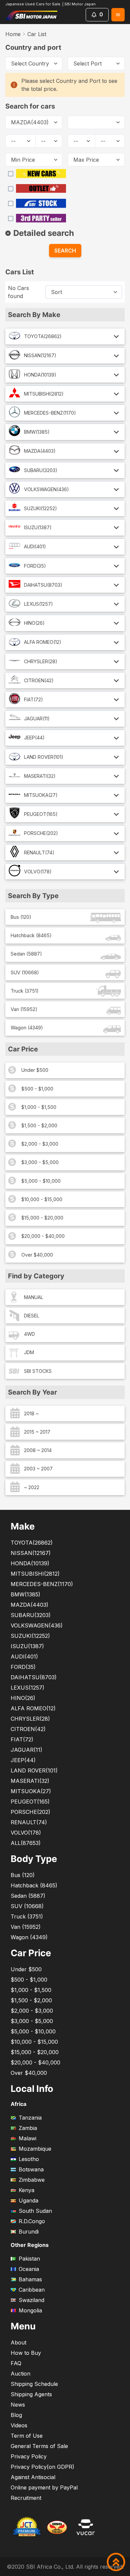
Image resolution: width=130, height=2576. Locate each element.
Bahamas (30, 2279)
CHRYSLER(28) (41, 661)
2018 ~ (31, 1413)
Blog (16, 2415)
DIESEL (32, 1316)
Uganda (28, 2200)
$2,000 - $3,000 (40, 1144)
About (18, 2342)
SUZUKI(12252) (40, 508)
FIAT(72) (33, 699)
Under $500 (35, 1070)
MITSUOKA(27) (41, 795)
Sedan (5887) (26, 954)
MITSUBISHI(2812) (44, 394)
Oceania (29, 2269)
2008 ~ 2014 (38, 1450)
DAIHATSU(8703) (43, 585)
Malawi (27, 2138)
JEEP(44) (34, 738)
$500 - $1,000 (37, 1089)
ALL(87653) (26, 1843)
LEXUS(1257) (38, 604)
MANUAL (34, 1297)
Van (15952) (24, 1009)
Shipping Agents (31, 2394)
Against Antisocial (33, 2477)
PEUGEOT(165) (41, 814)
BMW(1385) (37, 432)
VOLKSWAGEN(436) (46, 489)
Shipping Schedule (34, 2384)
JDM (29, 1352)
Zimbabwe (32, 2180)
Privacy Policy (29, 2456)
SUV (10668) (25, 972)
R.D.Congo (32, 2221)
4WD (29, 1334)
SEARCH (65, 251)
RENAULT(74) (39, 852)
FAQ (16, 2363)
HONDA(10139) (40, 375)
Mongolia (30, 2310)
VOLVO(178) (38, 872)
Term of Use (27, 2436)
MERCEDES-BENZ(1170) (50, 413)
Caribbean (32, 2290)
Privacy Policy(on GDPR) (42, 2467)
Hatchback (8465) (31, 935)
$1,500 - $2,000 (39, 1125)
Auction (20, 2374)
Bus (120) (21, 917)
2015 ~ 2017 (37, 1432)
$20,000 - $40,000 (43, 1236)
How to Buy (26, 2353)
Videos (19, 2425)
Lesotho (29, 2159)
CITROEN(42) (39, 680)
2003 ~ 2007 (38, 1469)
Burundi (29, 2232)
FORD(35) (35, 566)
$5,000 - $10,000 (41, 1181)
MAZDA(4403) (40, 451)
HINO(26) (34, 623)
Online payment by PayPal (44, 2487)
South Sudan (35, 2211)
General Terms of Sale (39, 2446)
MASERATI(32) (40, 776)
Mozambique (35, 2149)
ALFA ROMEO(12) (43, 642)
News (18, 2405)
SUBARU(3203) (41, 470)
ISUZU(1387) (38, 527)
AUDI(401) (35, 546)
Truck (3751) (25, 991)
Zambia (28, 2128)
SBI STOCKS (38, 1371)
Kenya (26, 2190)
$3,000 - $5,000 (40, 1162)
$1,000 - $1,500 (39, 1107)
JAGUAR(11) (37, 719)
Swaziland (31, 2300)
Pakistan (29, 2259)
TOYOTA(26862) (43, 336)
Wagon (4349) (27, 1028)
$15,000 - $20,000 (42, 1218)
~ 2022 (32, 1487)
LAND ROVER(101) (44, 757)
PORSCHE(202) (41, 833)
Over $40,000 (37, 1255)
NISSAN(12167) (40, 355)
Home (13, 34)
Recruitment (26, 2498)
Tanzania (30, 2118)
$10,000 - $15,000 (42, 1199)
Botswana (31, 2169)
